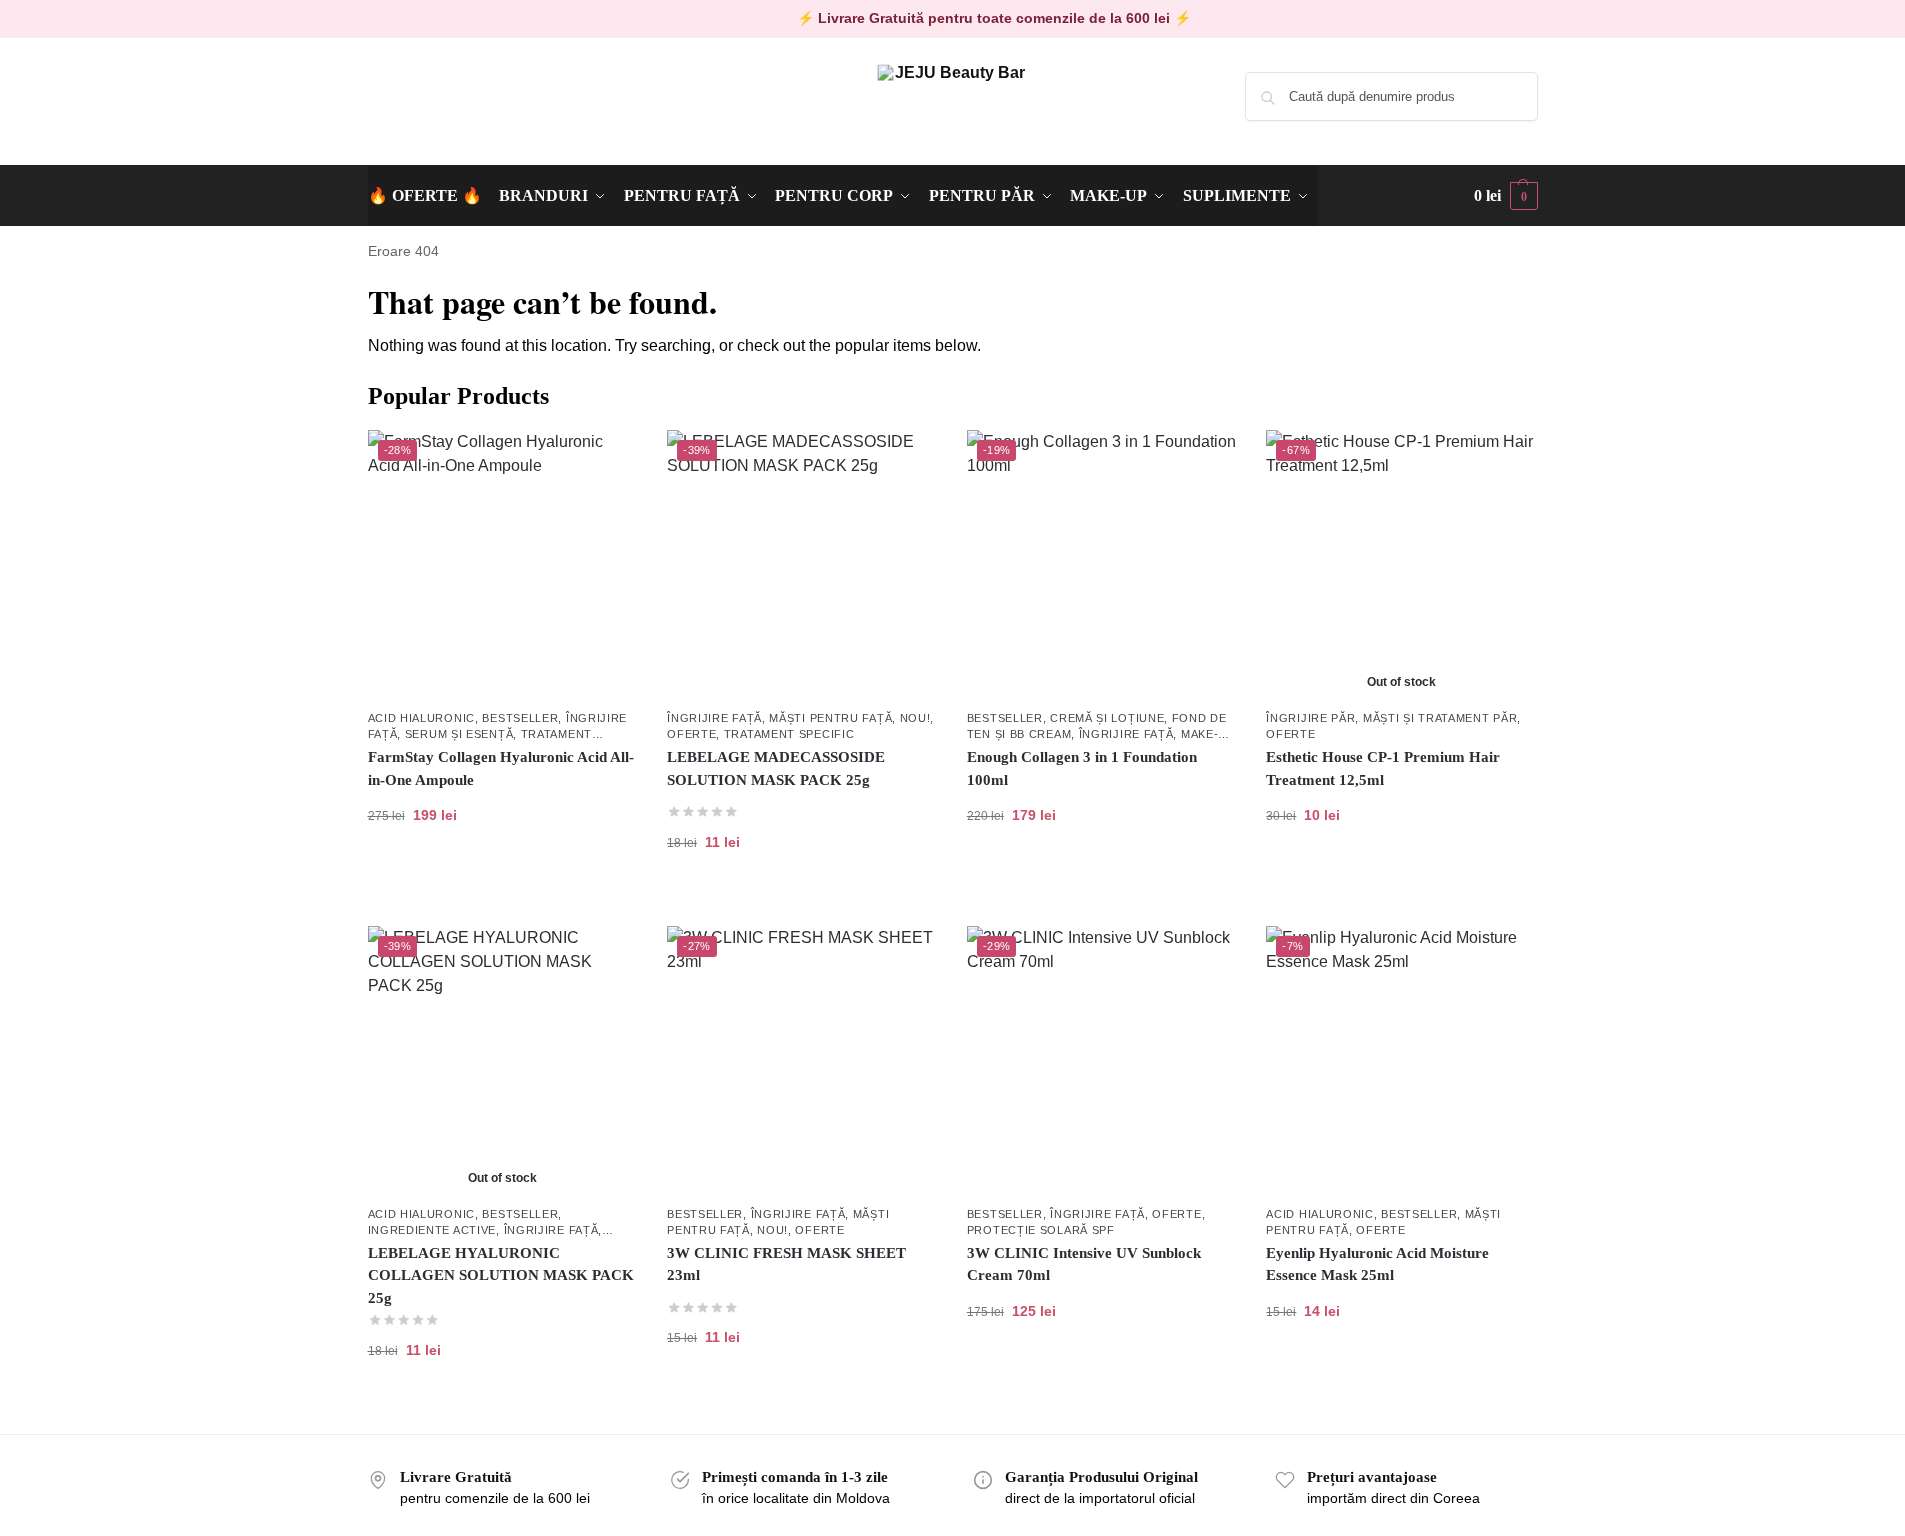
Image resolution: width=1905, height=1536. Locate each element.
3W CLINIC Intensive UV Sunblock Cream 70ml (1084, 1264)
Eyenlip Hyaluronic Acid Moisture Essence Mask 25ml (1377, 1264)
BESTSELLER (520, 718)
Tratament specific (789, 734)
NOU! (915, 718)
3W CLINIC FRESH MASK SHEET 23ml (786, 1264)
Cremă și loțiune (1107, 718)
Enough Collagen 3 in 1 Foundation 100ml (1082, 768)
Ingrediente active (432, 1230)
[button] (1506, 196)
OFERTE (691, 734)
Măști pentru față (830, 718)
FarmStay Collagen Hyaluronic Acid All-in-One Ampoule (501, 768)
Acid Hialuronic (422, 718)
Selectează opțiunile (1101, 878)
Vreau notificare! (1401, 878)
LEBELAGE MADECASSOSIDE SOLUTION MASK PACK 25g (776, 768)
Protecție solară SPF (1041, 1230)
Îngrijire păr (1310, 718)
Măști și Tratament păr (1440, 718)
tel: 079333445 (414, 113)
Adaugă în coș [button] (502, 878)
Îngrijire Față (714, 718)
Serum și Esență (459, 734)
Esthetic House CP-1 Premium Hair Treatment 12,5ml (1383, 768)
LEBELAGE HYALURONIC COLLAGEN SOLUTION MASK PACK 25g (501, 1275)
